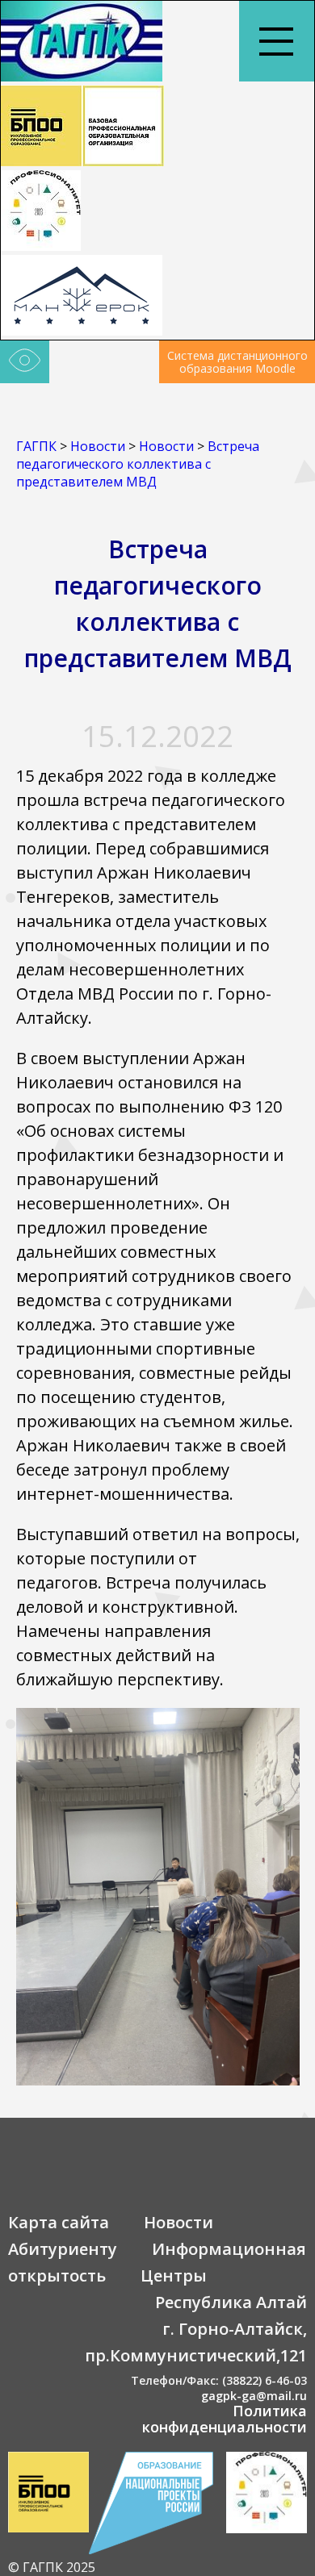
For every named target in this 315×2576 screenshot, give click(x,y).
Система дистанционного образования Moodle (237, 362)
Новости (178, 2222)
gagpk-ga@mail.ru (254, 2396)
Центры (174, 2275)
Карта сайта (59, 2222)
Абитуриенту (63, 2249)
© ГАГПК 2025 (52, 2567)
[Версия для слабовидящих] (25, 362)
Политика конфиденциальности (225, 2419)
